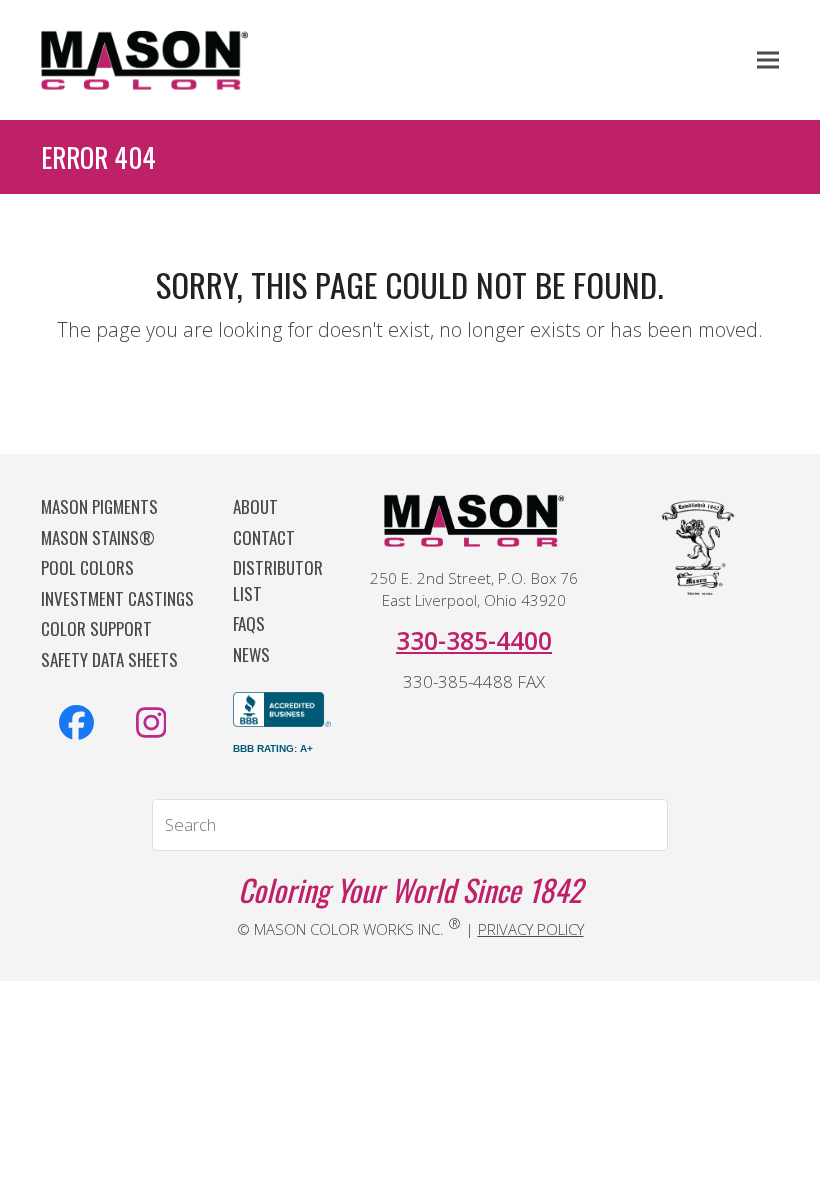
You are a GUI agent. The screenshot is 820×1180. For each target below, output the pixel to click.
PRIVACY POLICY (531, 929)
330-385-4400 (474, 640)
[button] (768, 59)
